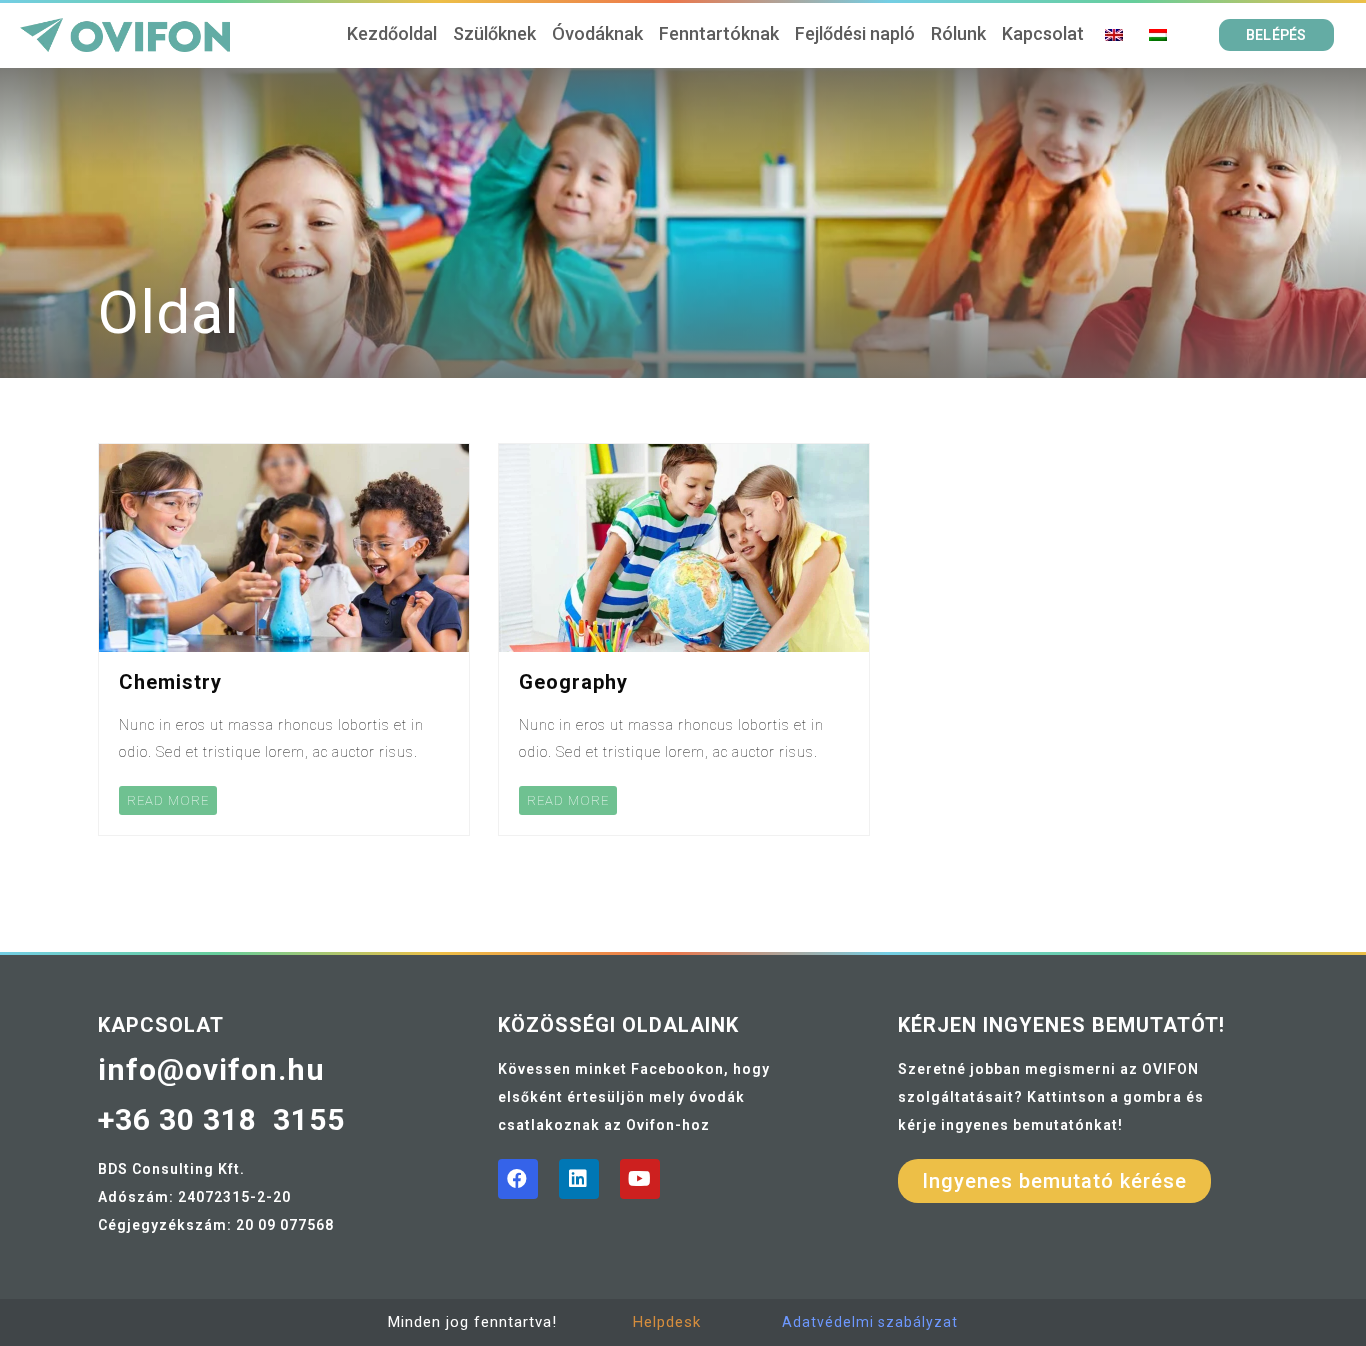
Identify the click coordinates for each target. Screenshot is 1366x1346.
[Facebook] (518, 1179)
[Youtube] (640, 1179)
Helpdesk (667, 1322)
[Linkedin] (579, 1179)
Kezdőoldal (392, 34)
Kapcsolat (1043, 34)
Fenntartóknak (719, 34)
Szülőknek (494, 34)
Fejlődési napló (855, 34)
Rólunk (958, 34)
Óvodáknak (597, 34)
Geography (573, 682)
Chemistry (170, 682)
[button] (1276, 35)
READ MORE (168, 800)
